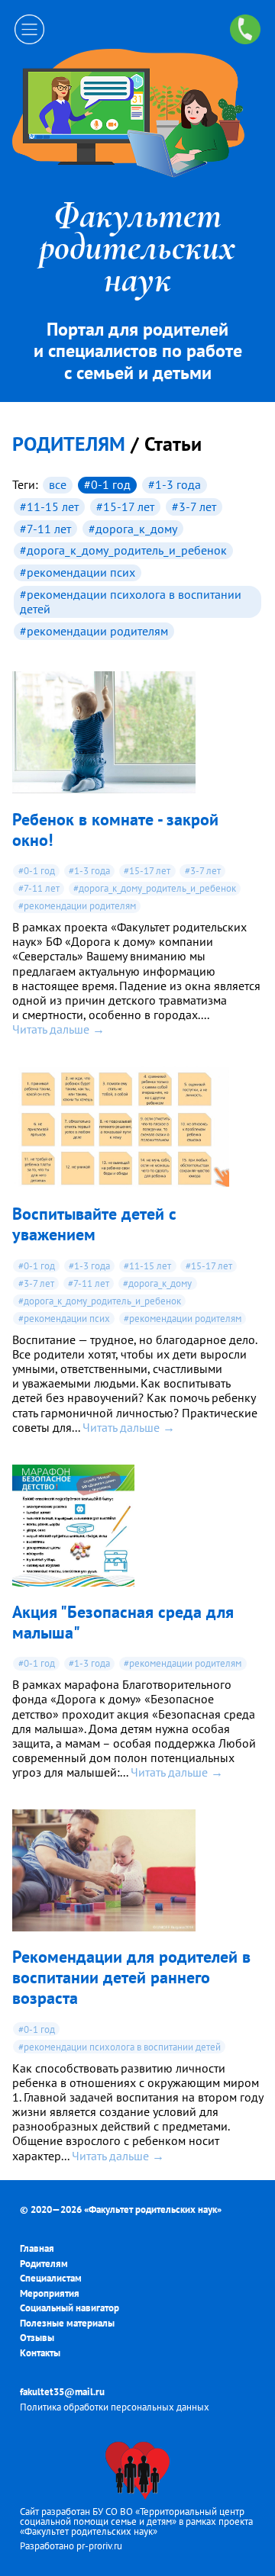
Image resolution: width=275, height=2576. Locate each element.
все (58, 484)
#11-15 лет (49, 507)
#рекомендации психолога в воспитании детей (131, 601)
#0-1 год (107, 484)
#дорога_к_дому (133, 529)
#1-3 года (175, 484)
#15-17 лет (125, 507)
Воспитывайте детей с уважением (94, 1224)
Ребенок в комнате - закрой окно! (115, 829)
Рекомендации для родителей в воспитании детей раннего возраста (131, 1977)
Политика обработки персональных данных (115, 2407)
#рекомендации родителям (94, 631)
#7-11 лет (45, 529)
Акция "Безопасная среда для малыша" (123, 1622)
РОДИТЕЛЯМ (69, 444)
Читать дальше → (58, 1029)
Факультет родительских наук (153, 2209)
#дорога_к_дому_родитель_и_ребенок (123, 550)
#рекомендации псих (78, 572)
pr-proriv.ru (99, 2546)
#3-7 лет (194, 507)
